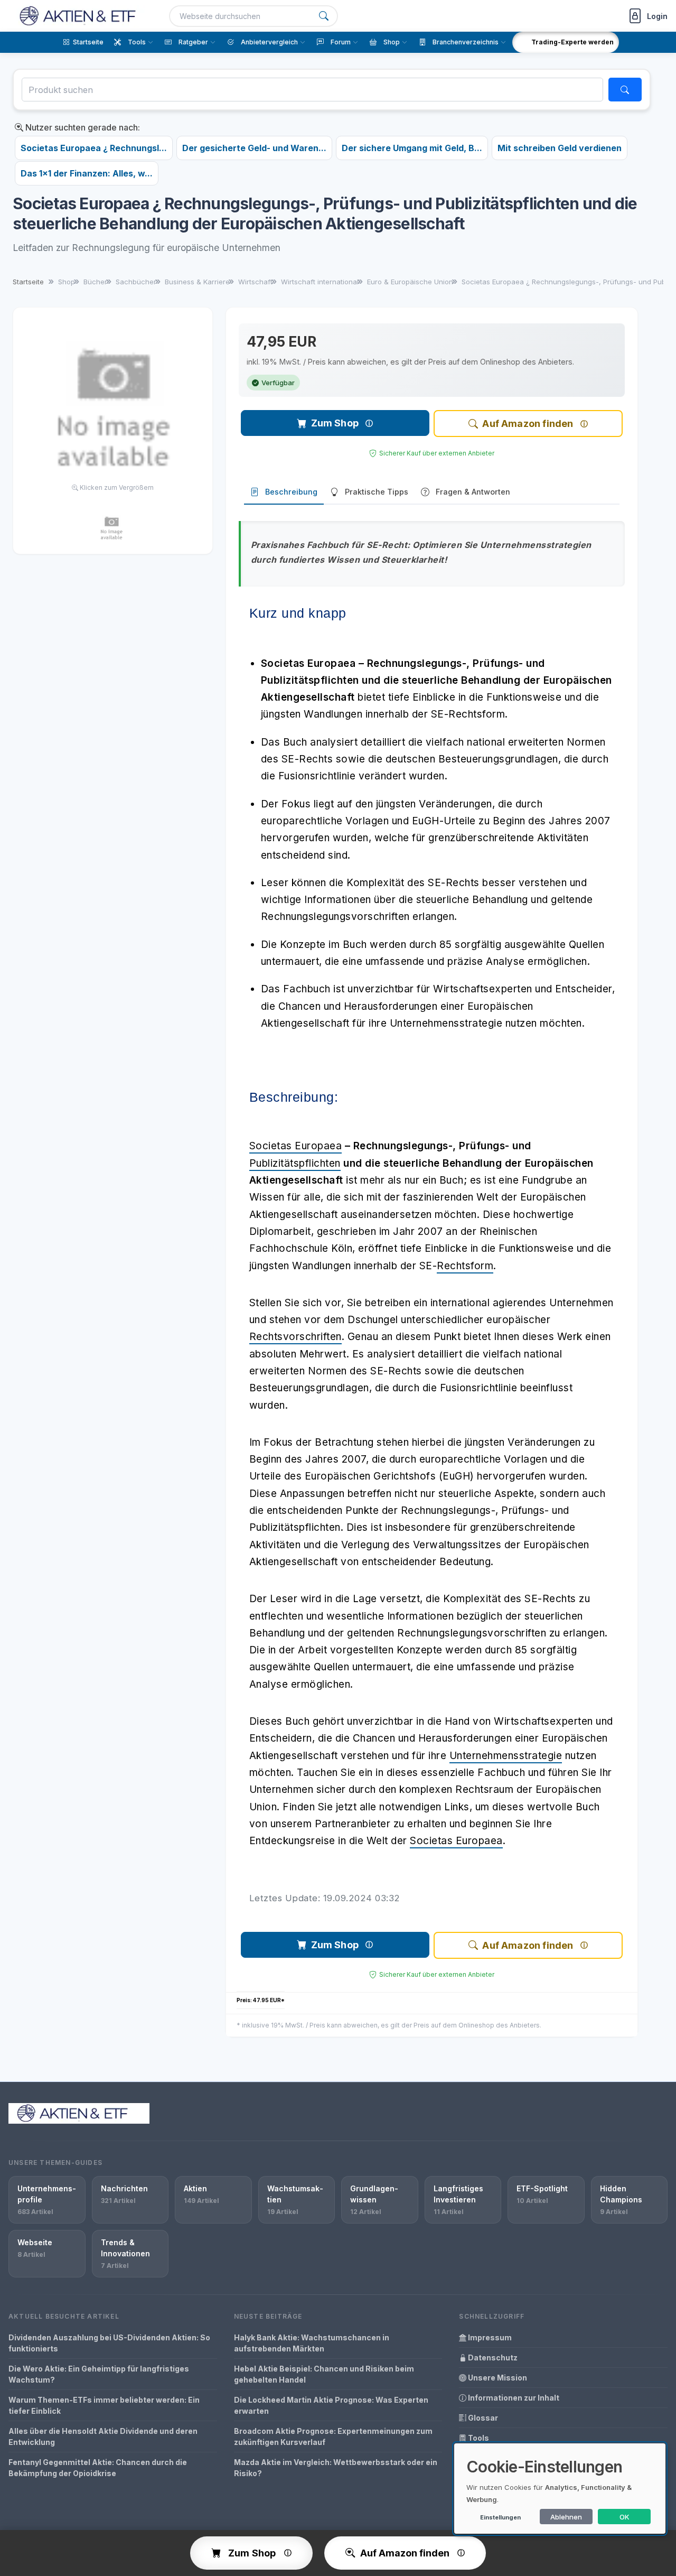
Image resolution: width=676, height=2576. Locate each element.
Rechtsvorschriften (295, 1337)
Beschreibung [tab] (291, 492)
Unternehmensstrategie (506, 1756)
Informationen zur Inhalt (513, 2398)
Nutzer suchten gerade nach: (82, 127)
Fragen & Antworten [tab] (473, 492)
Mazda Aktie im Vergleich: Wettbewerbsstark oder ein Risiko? (336, 2468)
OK (625, 2517)
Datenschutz (492, 2358)
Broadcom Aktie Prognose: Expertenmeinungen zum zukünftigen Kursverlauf (333, 2436)
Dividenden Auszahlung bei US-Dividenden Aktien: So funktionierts (109, 2343)
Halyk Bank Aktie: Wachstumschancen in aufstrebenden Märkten (312, 2343)
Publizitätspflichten (295, 1163)
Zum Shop (335, 423)
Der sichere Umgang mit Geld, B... (412, 148)
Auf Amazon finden (528, 424)
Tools (478, 2438)
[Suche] (324, 16)
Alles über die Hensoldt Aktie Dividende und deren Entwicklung (103, 2436)
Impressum (489, 2337)
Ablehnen (566, 2517)
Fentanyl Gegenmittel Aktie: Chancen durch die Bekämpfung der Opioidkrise (98, 2468)
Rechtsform (465, 1266)
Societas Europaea (296, 1146)
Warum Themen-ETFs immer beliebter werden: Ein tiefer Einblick (104, 2405)
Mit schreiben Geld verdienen (560, 148)
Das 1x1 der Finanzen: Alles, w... (87, 173)
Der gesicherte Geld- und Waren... (254, 148)
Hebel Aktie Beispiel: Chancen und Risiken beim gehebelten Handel (324, 2374)
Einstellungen (500, 2517)
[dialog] (560, 2489)
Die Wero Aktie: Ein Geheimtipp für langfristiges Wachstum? (99, 2374)
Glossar (482, 2418)
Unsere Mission (497, 2378)
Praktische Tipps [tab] (377, 492)
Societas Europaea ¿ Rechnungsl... (94, 148)
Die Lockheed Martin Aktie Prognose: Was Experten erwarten (331, 2405)
